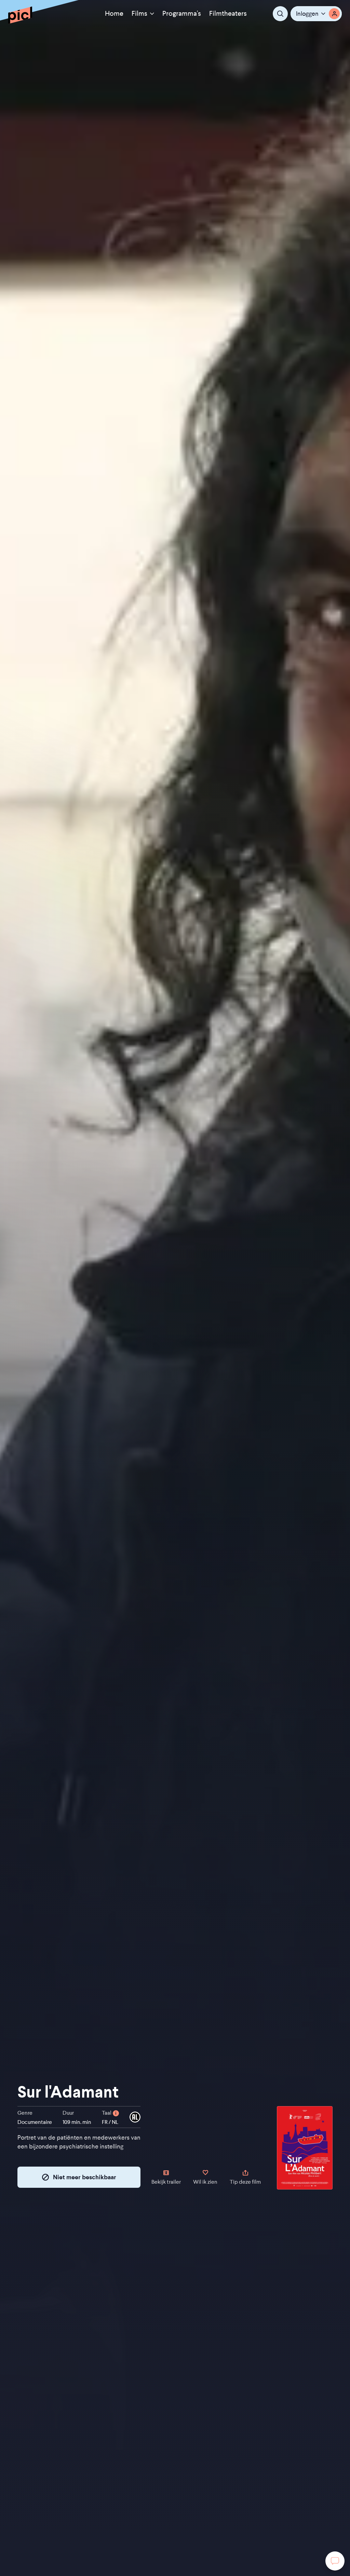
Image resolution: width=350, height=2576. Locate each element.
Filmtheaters (228, 13)
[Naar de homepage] (20, 15)
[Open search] (280, 14)
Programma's (182, 13)
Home (114, 13)
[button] (316, 14)
